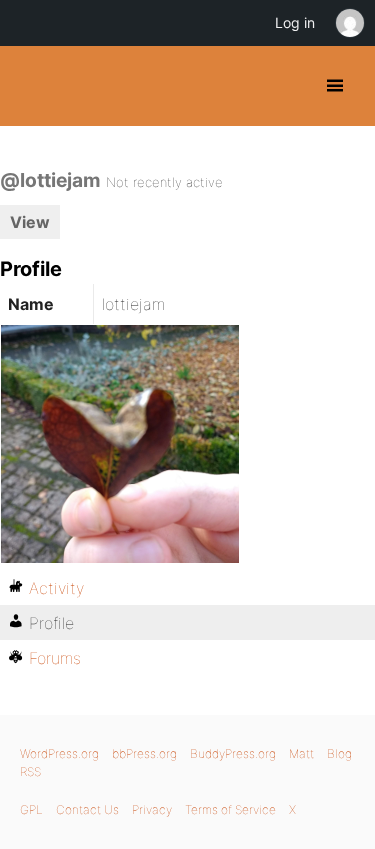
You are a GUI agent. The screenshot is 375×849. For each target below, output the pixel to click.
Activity (56, 588)
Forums (55, 658)
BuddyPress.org (32, 86)
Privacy (152, 809)
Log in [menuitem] (295, 22)
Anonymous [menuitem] (349, 23)
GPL (31, 809)
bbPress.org (144, 753)
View (30, 222)
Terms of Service (230, 809)
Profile (51, 623)
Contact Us (87, 809)
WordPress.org (59, 753)
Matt (301, 753)
